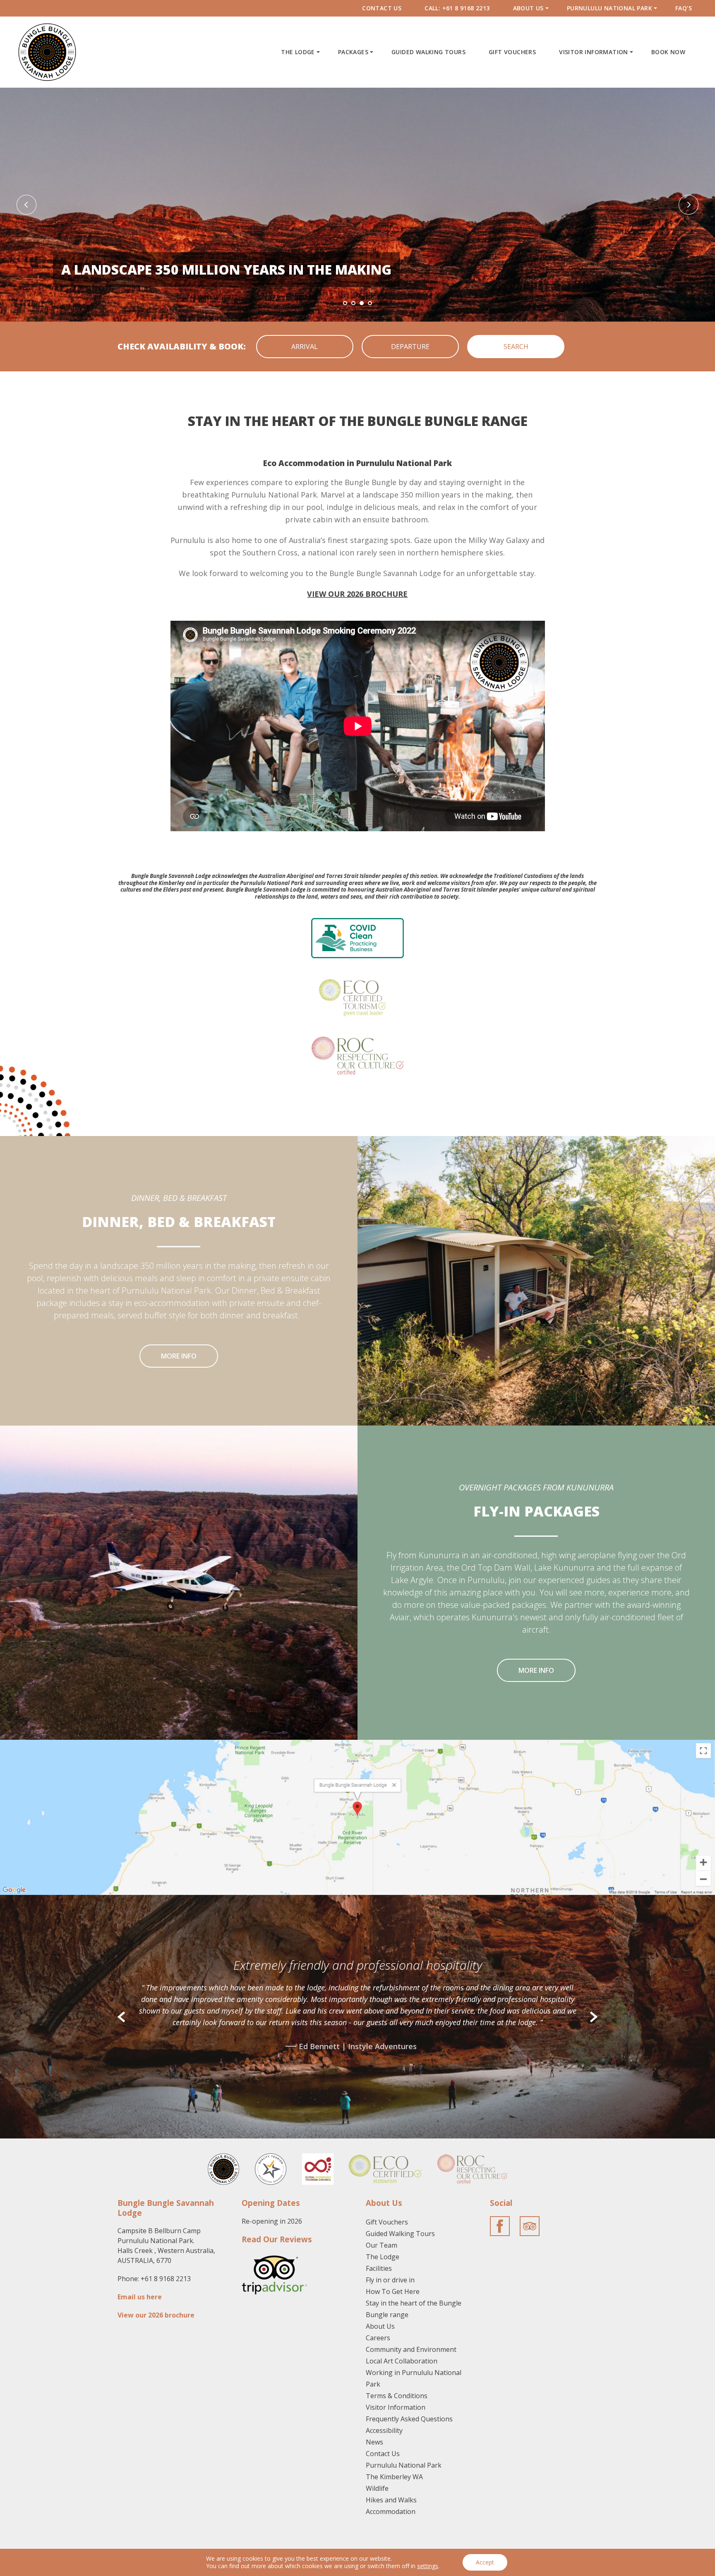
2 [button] (353, 303)
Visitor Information (594, 52)
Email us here (140, 2297)
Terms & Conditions (397, 2396)
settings (428, 2566)
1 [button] (345, 303)
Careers (378, 2338)
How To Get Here (393, 2291)
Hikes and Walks (391, 2500)
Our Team (381, 2245)
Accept (485, 2562)
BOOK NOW (668, 52)
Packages (353, 52)
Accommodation (391, 2511)
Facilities (379, 2268)
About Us (528, 8)
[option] (357, 205)
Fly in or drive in (390, 2280)
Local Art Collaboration (402, 2361)
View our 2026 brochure (156, 2315)
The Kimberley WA (394, 2477)
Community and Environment (411, 2349)
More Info (179, 1356)
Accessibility (384, 2430)
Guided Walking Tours (428, 52)
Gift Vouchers (512, 52)
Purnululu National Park (609, 8)
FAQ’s (684, 8)
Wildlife (377, 2488)
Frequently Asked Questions (409, 2419)
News (374, 2442)
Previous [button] (26, 205)
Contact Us (382, 8)
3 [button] (362, 303)
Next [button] (689, 205)
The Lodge (298, 52)
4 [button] (370, 303)
